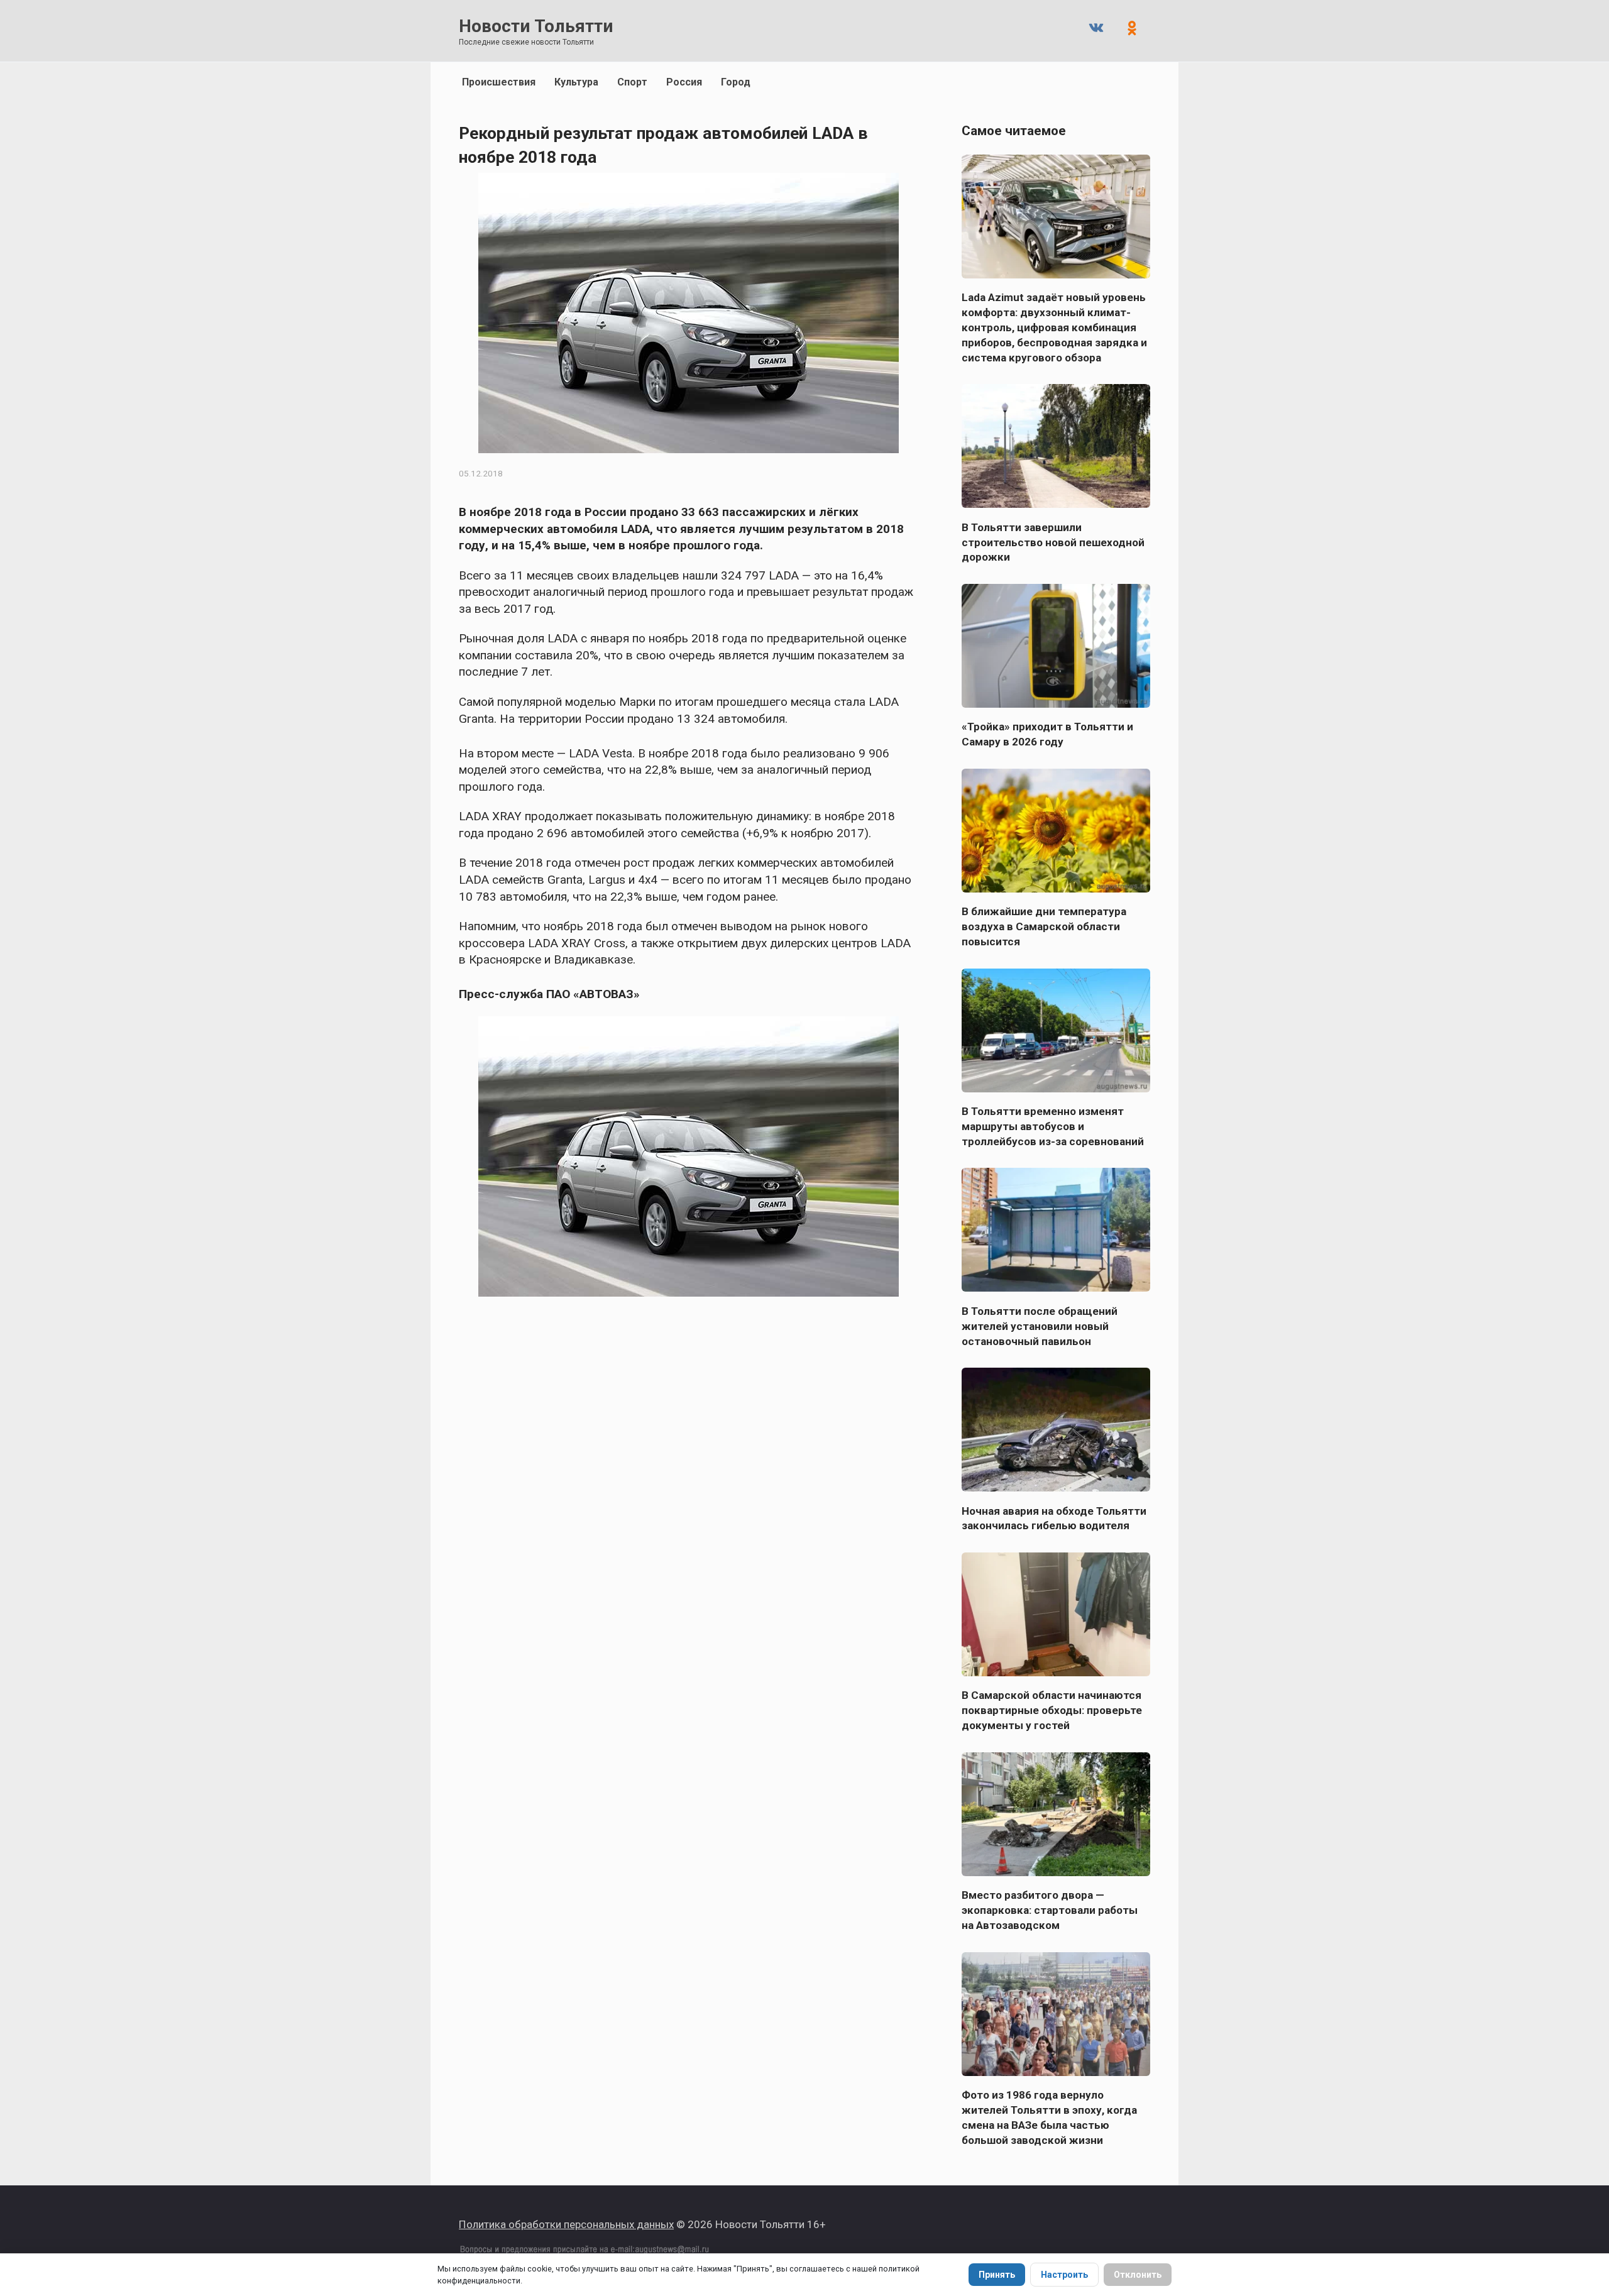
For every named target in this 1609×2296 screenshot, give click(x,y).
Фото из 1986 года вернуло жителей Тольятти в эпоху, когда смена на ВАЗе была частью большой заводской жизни (1049, 2117)
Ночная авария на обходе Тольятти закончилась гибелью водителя (1054, 1518)
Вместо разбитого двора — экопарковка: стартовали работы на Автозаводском (1050, 1910)
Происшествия (499, 82)
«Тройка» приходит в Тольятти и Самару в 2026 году (1047, 734)
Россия (684, 82)
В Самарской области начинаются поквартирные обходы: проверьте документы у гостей (1052, 1710)
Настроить (1064, 2275)
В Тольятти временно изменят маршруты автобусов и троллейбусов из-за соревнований (1053, 1126)
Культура (576, 82)
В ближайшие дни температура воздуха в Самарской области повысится (1044, 926)
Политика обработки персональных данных (566, 2224)
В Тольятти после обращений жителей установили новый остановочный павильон (1040, 1326)
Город (736, 82)
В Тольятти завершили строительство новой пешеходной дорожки (1053, 542)
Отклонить (1138, 2275)
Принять (997, 2275)
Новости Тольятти (536, 26)
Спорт (632, 82)
